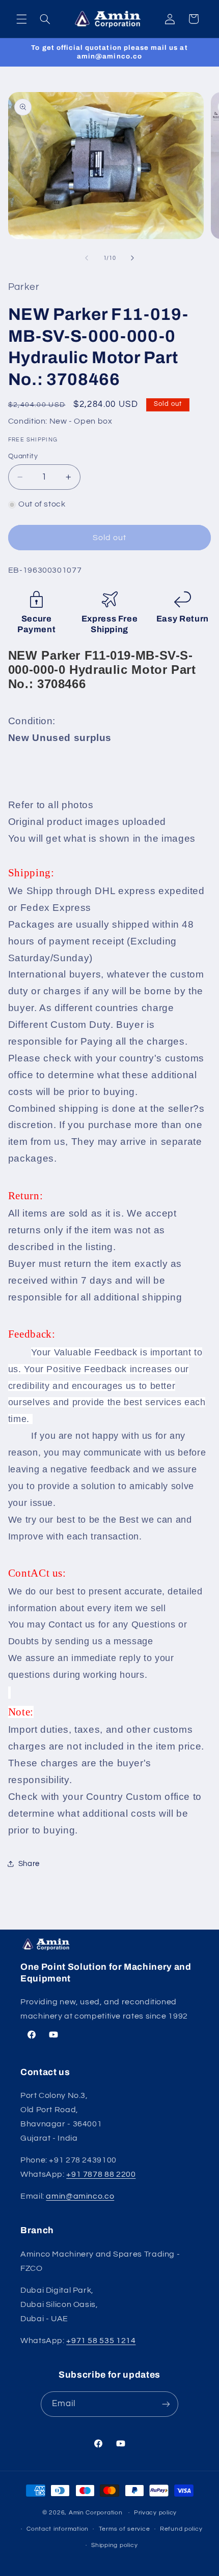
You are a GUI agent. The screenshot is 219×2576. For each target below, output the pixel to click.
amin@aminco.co (80, 2196)
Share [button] (29, 1864)
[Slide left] (87, 258)
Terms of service (125, 2529)
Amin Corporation (96, 2513)
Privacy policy (155, 2513)
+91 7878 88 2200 (101, 2174)
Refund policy (181, 2529)
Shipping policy (114, 2545)
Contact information (58, 2529)
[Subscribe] (166, 2404)
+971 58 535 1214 (101, 2341)
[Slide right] (132, 258)
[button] (21, 19)
